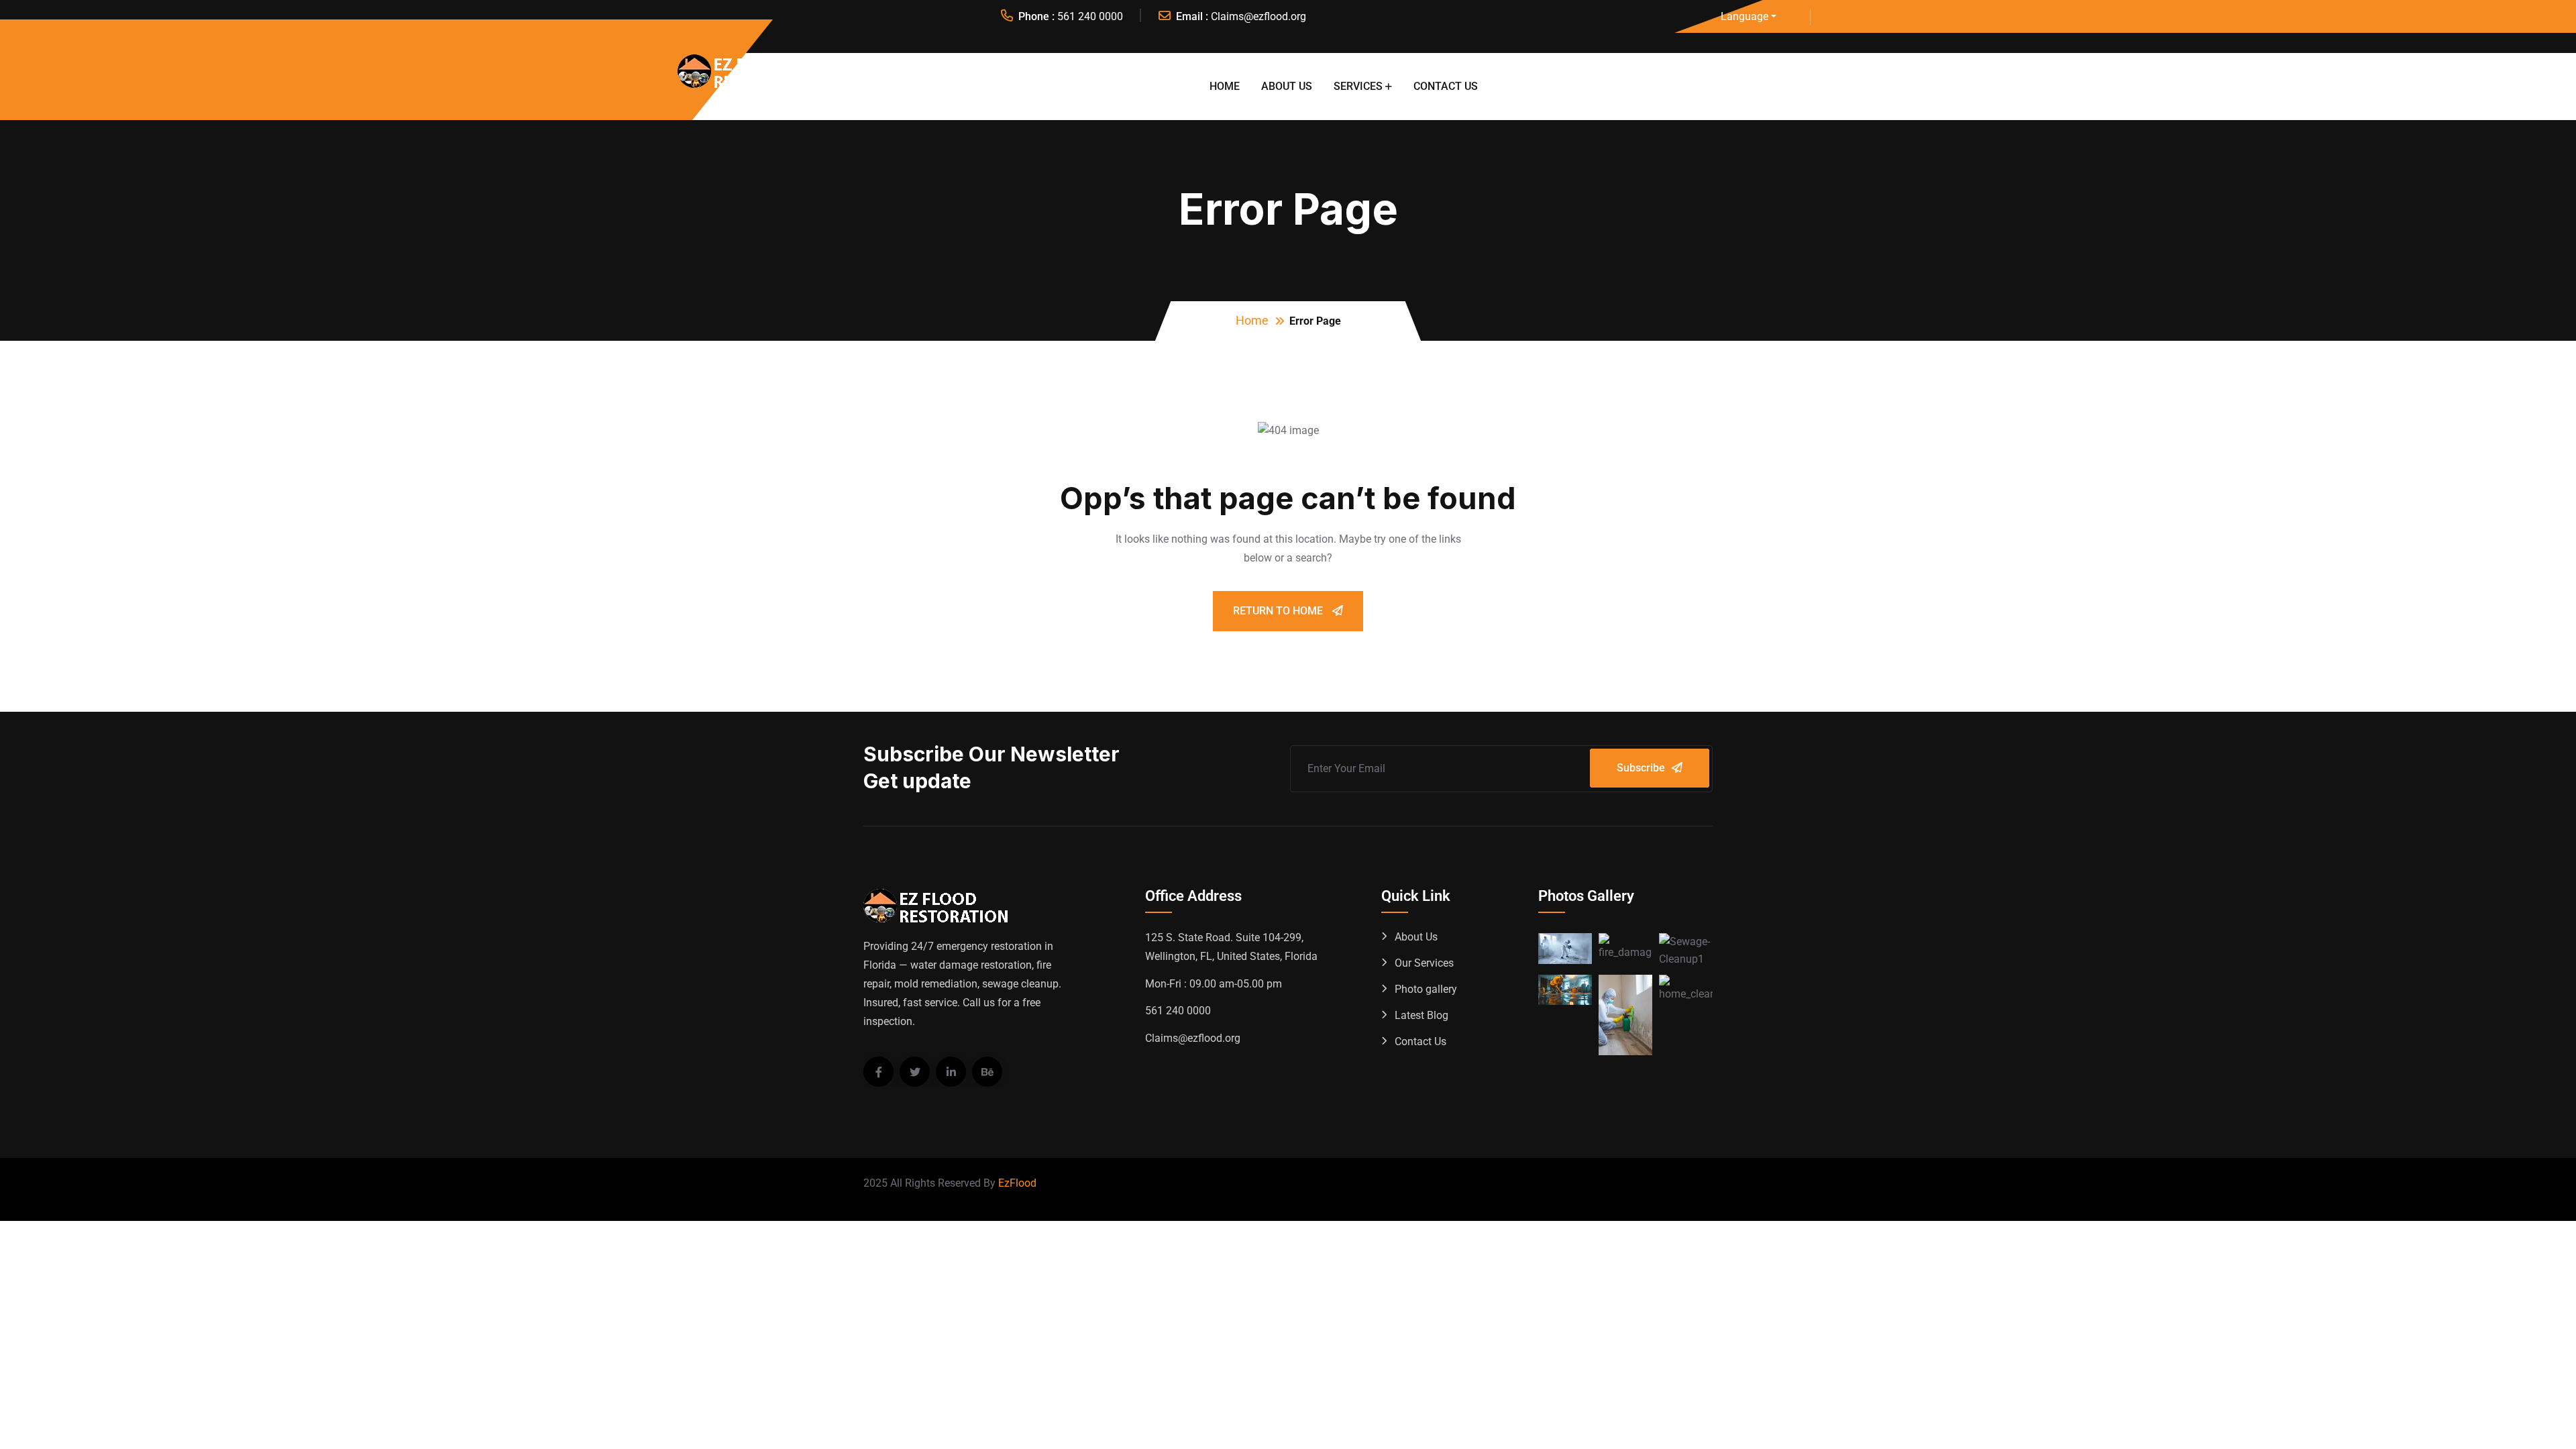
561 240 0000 (1090, 16)
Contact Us (1446, 86)
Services (1358, 86)
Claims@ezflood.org (1258, 16)
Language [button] (1745, 16)
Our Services (1424, 963)
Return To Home (1279, 611)
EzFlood (1017, 1183)
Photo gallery (1426, 989)
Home (1225, 86)
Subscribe (1641, 768)
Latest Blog (1421, 1015)
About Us (1287, 86)
